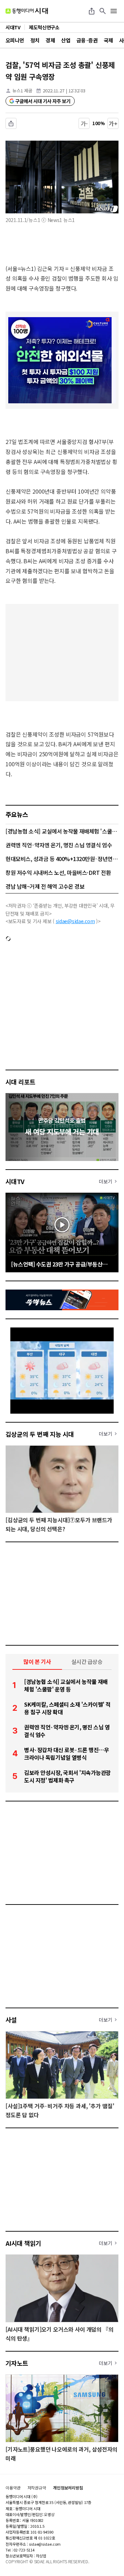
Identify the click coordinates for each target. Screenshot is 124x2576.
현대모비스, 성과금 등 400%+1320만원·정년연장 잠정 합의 (62, 859)
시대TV (15, 1181)
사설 (11, 2020)
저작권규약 (37, 2488)
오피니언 (15, 40)
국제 (108, 40)
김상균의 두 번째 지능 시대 (40, 1434)
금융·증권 (87, 40)
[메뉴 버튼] (114, 11)
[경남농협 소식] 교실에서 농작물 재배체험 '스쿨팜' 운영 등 (62, 831)
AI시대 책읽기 (23, 2243)
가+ (113, 123)
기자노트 (17, 2363)
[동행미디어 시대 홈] (27, 11)
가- (84, 123)
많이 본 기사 (37, 1661)
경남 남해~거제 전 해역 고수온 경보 (45, 886)
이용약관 (13, 2488)
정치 (35, 40)
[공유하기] (92, 11)
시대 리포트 (20, 1082)
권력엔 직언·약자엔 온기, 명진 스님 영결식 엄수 (59, 845)
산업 (66, 40)
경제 (50, 40)
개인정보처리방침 (68, 2488)
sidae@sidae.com (75, 921)
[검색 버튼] (103, 11)
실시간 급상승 (87, 1661)
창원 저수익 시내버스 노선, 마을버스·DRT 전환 (58, 872)
